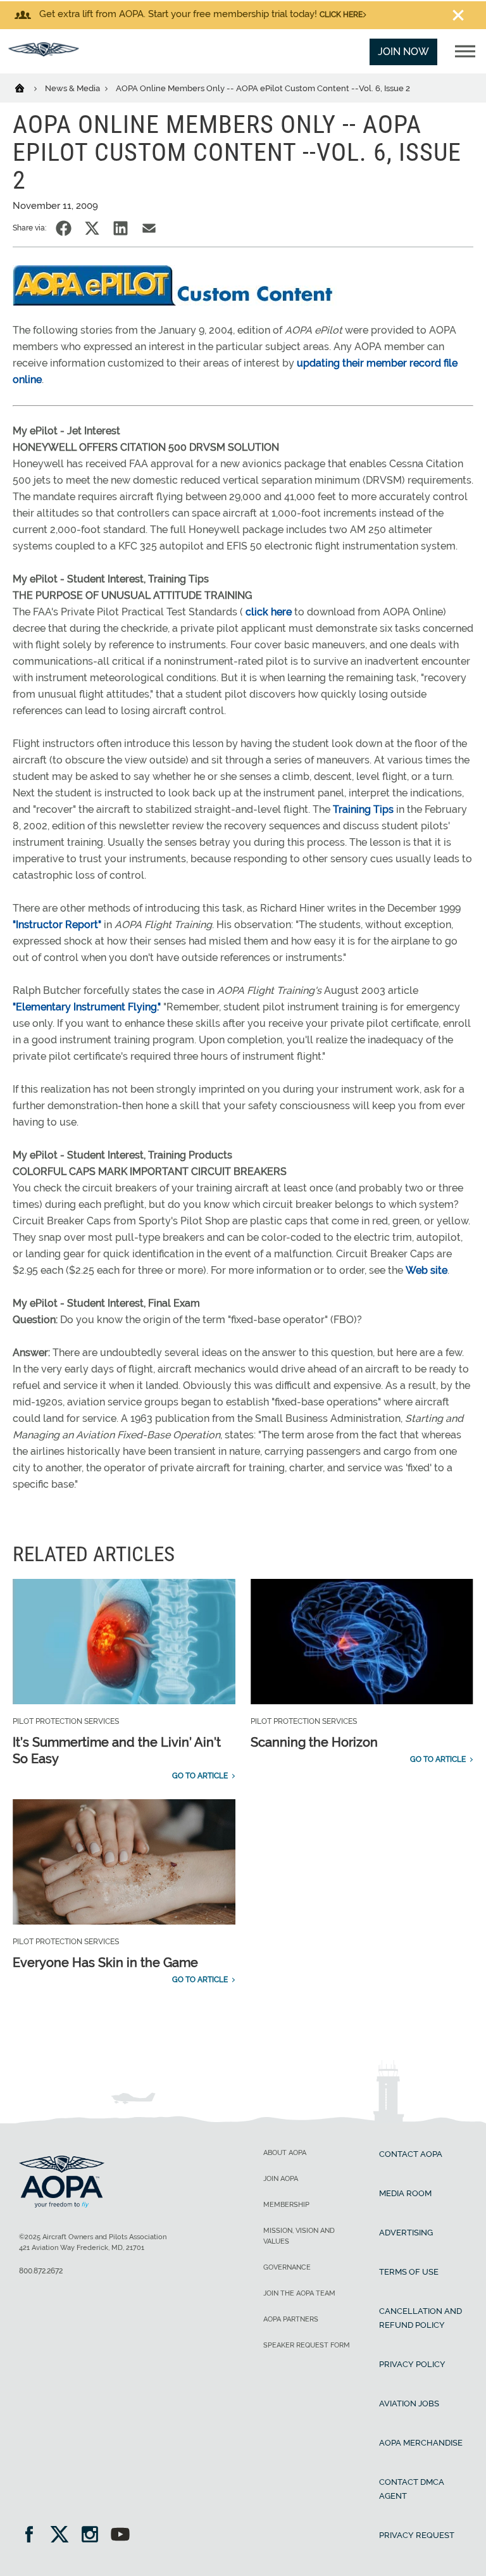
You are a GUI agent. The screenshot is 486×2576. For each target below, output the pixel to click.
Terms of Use (409, 2272)
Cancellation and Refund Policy (421, 2318)
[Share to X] (92, 228)
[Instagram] (94, 2536)
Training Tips (363, 809)
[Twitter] (64, 2536)
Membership (286, 2205)
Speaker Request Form (307, 2345)
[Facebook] (33, 2536)
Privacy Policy (412, 2364)
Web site (427, 1270)
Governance (287, 2267)
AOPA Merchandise (421, 2443)
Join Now (403, 52)
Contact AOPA (411, 2154)
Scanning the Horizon (314, 1742)
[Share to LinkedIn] (121, 228)
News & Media (73, 88)
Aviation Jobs (409, 2403)
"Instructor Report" (57, 925)
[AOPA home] (44, 53)
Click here (341, 15)
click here (269, 612)
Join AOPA (281, 2179)
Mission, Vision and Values (299, 2236)
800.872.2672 (41, 2271)
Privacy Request (417, 2535)
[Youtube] (120, 2536)
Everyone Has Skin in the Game (105, 1963)
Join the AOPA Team (299, 2293)
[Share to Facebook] (64, 228)
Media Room (405, 2193)
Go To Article (200, 1776)
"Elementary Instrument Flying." (87, 1007)
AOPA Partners (291, 2319)
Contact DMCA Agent (412, 2489)
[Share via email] (149, 228)
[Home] (28, 87)
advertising (406, 2233)
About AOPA (285, 2153)
